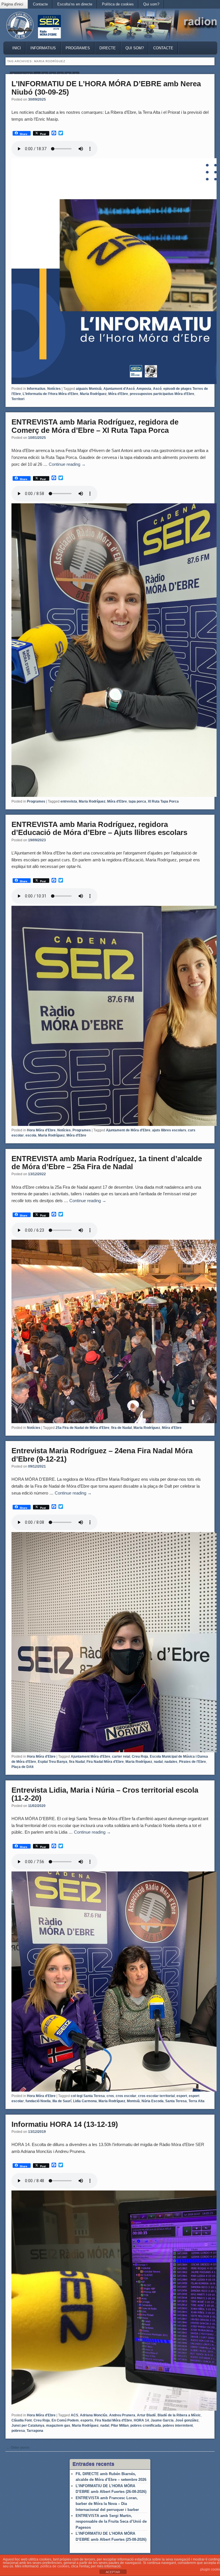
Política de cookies (118, 4)
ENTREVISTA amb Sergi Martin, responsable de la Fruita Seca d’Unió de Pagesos (111, 2522)
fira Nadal (77, 1762)
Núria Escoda (153, 2101)
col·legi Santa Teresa (88, 2096)
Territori (18, 399)
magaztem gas (58, 2426)
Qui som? (151, 4)
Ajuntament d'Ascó (119, 389)
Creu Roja (140, 1757)
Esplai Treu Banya (53, 1762)
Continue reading (67, 464)
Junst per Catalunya (28, 2426)
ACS (74, 2415)
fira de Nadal (121, 1428)
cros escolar (126, 2096)
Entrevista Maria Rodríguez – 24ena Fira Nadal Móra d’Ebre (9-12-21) (102, 1455)
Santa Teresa (176, 2101)
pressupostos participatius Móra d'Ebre (162, 394)
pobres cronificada (146, 2426)
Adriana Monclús (94, 2415)
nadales (171, 1762)
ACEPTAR (113, 2572)
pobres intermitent (178, 2426)
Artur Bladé (146, 2415)
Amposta (144, 389)
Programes (78, 48)
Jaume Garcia (162, 2420)
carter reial (121, 1757)
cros (110, 2096)
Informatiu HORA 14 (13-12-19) (65, 2124)
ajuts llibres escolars (169, 1130)
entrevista (69, 801)
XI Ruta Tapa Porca (163, 801)
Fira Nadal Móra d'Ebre (105, 1762)
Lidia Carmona (85, 2101)
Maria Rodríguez (93, 394)
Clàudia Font (22, 2420)
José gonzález (187, 2420)
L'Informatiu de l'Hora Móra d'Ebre (50, 394)
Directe (108, 48)
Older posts (18, 2448)
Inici (17, 48)
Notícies (54, 389)
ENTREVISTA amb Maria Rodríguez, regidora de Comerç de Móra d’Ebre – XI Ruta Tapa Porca (95, 426)
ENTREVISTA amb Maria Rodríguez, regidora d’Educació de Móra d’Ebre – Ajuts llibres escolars (99, 829)
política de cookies (55, 2566)
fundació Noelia (38, 2101)
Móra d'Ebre (118, 394)
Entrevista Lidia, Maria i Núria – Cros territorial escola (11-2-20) (105, 1794)
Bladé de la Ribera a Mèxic (179, 2415)
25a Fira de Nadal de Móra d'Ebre (82, 1428)
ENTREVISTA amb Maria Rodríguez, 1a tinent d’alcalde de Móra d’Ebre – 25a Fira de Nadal (107, 1163)
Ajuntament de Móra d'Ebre (128, 1130)
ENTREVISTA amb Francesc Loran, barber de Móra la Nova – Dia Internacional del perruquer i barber (107, 2504)
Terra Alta (197, 2101)
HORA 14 (141, 2420)
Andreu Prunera (122, 2415)
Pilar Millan (120, 2426)
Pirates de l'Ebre (192, 1762)
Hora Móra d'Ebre (41, 1130)
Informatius (43, 48)
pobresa (18, 2431)
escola (31, 1135)
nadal (158, 1762)
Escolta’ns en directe (75, 4)
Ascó (157, 389)
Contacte (40, 4)
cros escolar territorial (156, 2096)
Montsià (133, 2101)
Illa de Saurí (62, 2101)
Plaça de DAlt (22, 1767)
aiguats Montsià (89, 389)
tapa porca (137, 801)
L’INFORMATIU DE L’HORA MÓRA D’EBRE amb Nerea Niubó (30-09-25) (106, 88)
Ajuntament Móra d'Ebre (91, 1757)
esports (87, 2420)
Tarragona (35, 2431)
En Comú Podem (65, 2420)
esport (182, 2096)
